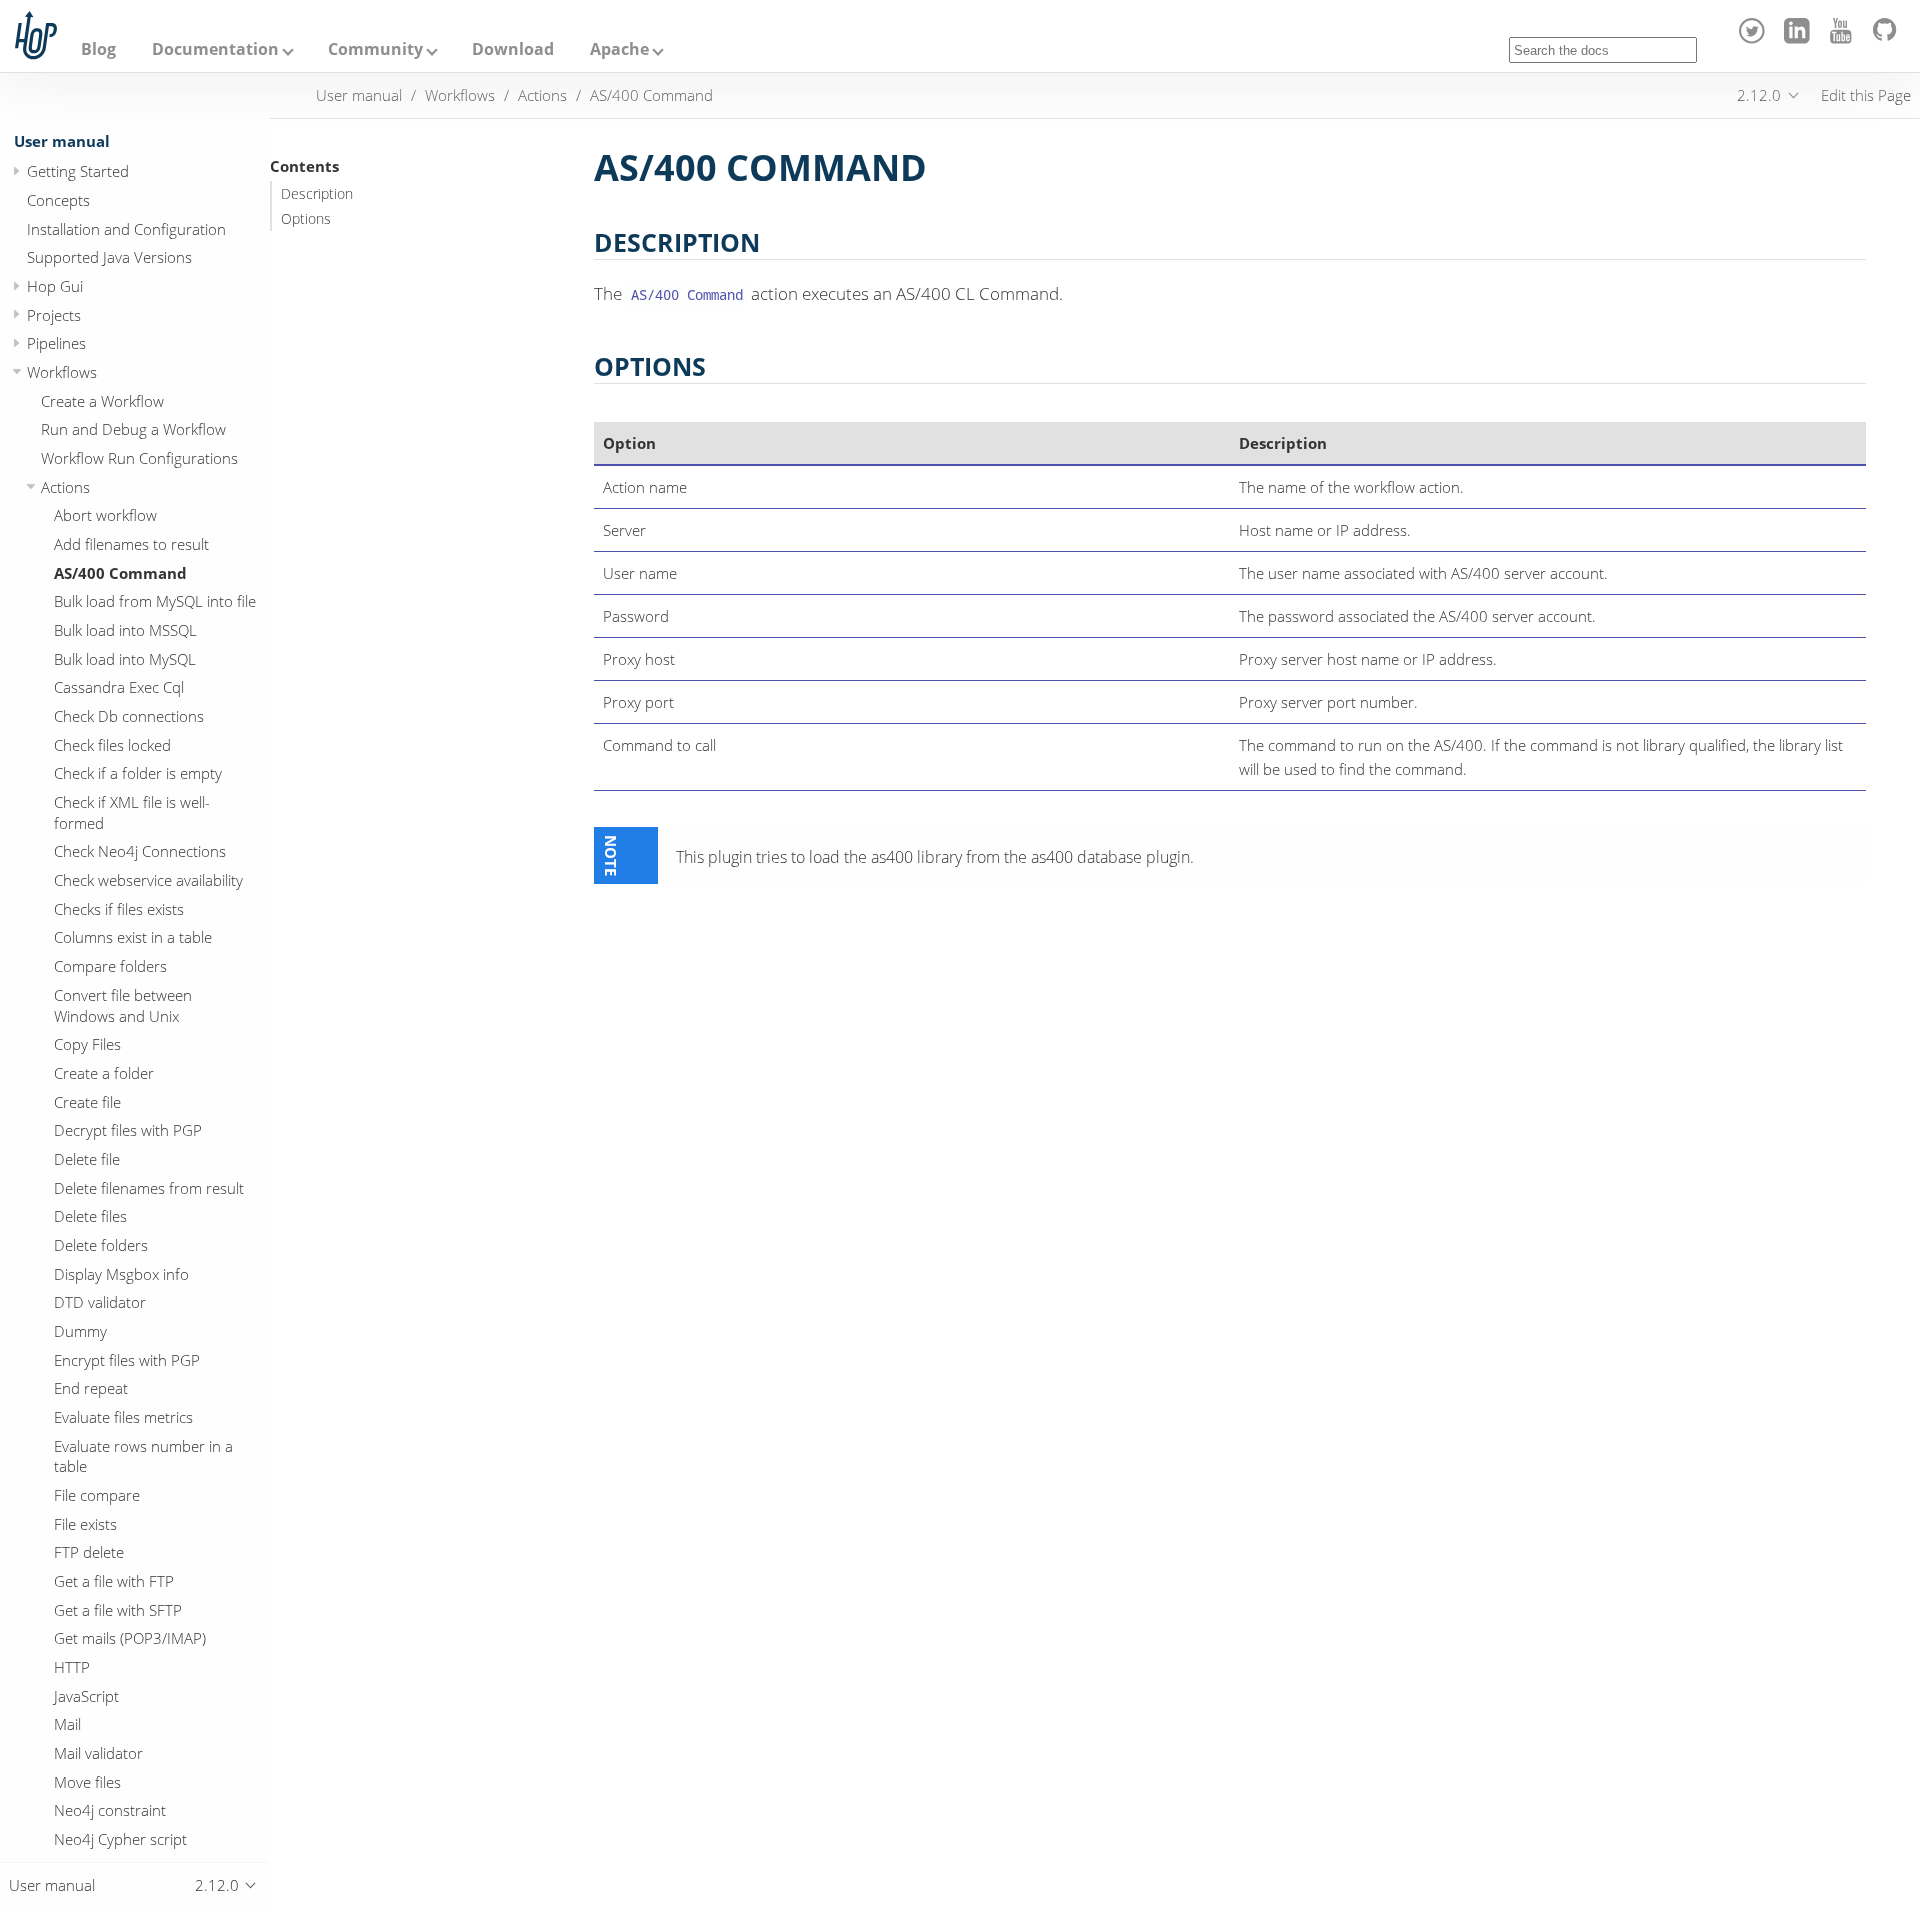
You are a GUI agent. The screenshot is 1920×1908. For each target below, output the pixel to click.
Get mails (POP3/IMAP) (130, 1638)
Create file (87, 1102)
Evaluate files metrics (123, 1417)
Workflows (62, 372)
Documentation (215, 49)
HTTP (72, 1667)
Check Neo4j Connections (140, 851)
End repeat (91, 1388)
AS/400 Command (120, 573)
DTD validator (100, 1302)
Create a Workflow (102, 401)
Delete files (90, 1216)
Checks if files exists (119, 909)
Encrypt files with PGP (127, 1360)
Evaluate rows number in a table (143, 1456)
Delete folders (101, 1245)
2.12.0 (1759, 95)
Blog (98, 49)
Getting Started (78, 171)
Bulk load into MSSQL (125, 630)
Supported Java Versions (109, 257)
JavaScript (86, 1696)
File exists (85, 1524)
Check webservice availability (148, 880)
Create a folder (104, 1073)
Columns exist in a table (133, 937)
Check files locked (112, 745)
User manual (62, 141)
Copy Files (87, 1044)
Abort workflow (105, 515)
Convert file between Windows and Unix (123, 1005)
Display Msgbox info (121, 1274)
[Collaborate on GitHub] (1888, 38)
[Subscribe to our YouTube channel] (1844, 38)
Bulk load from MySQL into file (155, 601)
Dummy (80, 1331)
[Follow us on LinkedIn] (1799, 38)
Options (306, 219)
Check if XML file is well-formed (132, 812)
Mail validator (98, 1753)
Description (317, 194)
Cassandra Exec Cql (119, 687)
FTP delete (89, 1552)
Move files (87, 1782)
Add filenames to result (131, 544)
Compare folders (110, 966)
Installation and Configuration (126, 229)
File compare (97, 1495)
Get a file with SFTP (118, 1610)
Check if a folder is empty (138, 773)
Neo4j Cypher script (120, 1839)
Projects (54, 315)
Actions (65, 487)
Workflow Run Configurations (139, 458)
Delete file (87, 1159)
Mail (67, 1724)
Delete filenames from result (149, 1188)
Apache (619, 49)
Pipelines (56, 343)
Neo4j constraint (110, 1810)
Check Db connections (129, 716)
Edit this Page (1866, 95)
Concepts (58, 200)
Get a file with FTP (114, 1581)
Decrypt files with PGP (128, 1130)
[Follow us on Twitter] (1755, 38)
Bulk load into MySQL (125, 659)
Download (513, 49)
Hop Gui (55, 286)
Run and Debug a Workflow (133, 429)
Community (375, 49)
